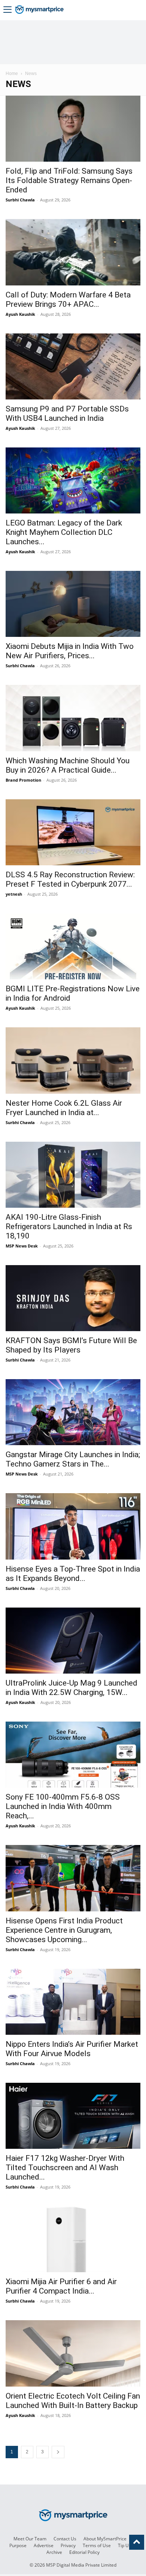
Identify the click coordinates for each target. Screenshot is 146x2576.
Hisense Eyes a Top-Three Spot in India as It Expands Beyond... (73, 1574)
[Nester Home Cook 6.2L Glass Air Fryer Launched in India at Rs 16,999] (73, 1060)
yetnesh (14, 894)
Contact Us (65, 2539)
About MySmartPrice (105, 2539)
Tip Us (124, 2545)
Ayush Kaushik (20, 314)
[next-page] (58, 2452)
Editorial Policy (84, 2552)
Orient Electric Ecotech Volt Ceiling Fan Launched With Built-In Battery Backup (73, 2401)
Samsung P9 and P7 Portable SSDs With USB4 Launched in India (67, 414)
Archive (54, 2552)
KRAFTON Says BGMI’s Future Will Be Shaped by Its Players (71, 1345)
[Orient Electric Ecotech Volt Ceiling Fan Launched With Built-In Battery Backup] (73, 2353)
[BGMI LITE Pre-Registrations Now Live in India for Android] (73, 946)
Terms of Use (97, 2545)
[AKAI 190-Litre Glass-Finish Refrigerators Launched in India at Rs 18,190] (73, 1175)
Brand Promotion (23, 780)
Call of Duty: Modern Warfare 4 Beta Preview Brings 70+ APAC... (68, 299)
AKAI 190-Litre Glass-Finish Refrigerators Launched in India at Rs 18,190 (69, 1226)
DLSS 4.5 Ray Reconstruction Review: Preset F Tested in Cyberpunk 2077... (70, 879)
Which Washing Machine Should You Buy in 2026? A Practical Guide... (68, 765)
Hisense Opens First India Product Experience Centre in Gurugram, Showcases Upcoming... (64, 1930)
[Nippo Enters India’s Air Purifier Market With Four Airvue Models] (73, 2002)
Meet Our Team (30, 2539)
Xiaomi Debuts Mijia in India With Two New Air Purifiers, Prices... (70, 651)
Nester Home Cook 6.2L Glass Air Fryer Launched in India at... (64, 1108)
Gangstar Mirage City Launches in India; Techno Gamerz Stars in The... (73, 1459)
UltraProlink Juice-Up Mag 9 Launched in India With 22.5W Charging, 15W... (72, 1688)
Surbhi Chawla (20, 200)
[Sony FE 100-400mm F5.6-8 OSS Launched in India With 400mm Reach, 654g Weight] (73, 1755)
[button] (7, 10)
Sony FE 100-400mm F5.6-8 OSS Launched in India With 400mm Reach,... (63, 1806)
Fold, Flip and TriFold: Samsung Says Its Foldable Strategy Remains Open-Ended (69, 180)
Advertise (44, 2545)
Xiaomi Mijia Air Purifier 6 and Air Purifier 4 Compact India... (61, 2286)
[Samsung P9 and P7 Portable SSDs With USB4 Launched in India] (73, 366)
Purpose (18, 2545)
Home (12, 74)
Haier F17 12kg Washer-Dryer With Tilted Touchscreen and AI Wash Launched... (65, 2168)
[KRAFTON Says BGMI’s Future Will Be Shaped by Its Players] (73, 1298)
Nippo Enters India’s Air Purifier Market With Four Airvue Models (72, 2049)
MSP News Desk (22, 1246)
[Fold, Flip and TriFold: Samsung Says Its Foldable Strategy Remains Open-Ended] (73, 129)
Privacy (68, 2545)
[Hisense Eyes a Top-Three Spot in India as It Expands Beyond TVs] (73, 1526)
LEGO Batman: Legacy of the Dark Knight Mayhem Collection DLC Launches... (64, 532)
